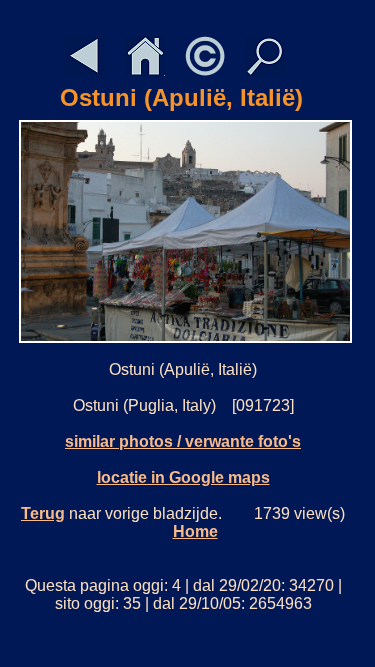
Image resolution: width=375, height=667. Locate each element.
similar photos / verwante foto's (183, 441)
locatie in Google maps (183, 477)
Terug (43, 513)
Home (195, 531)
